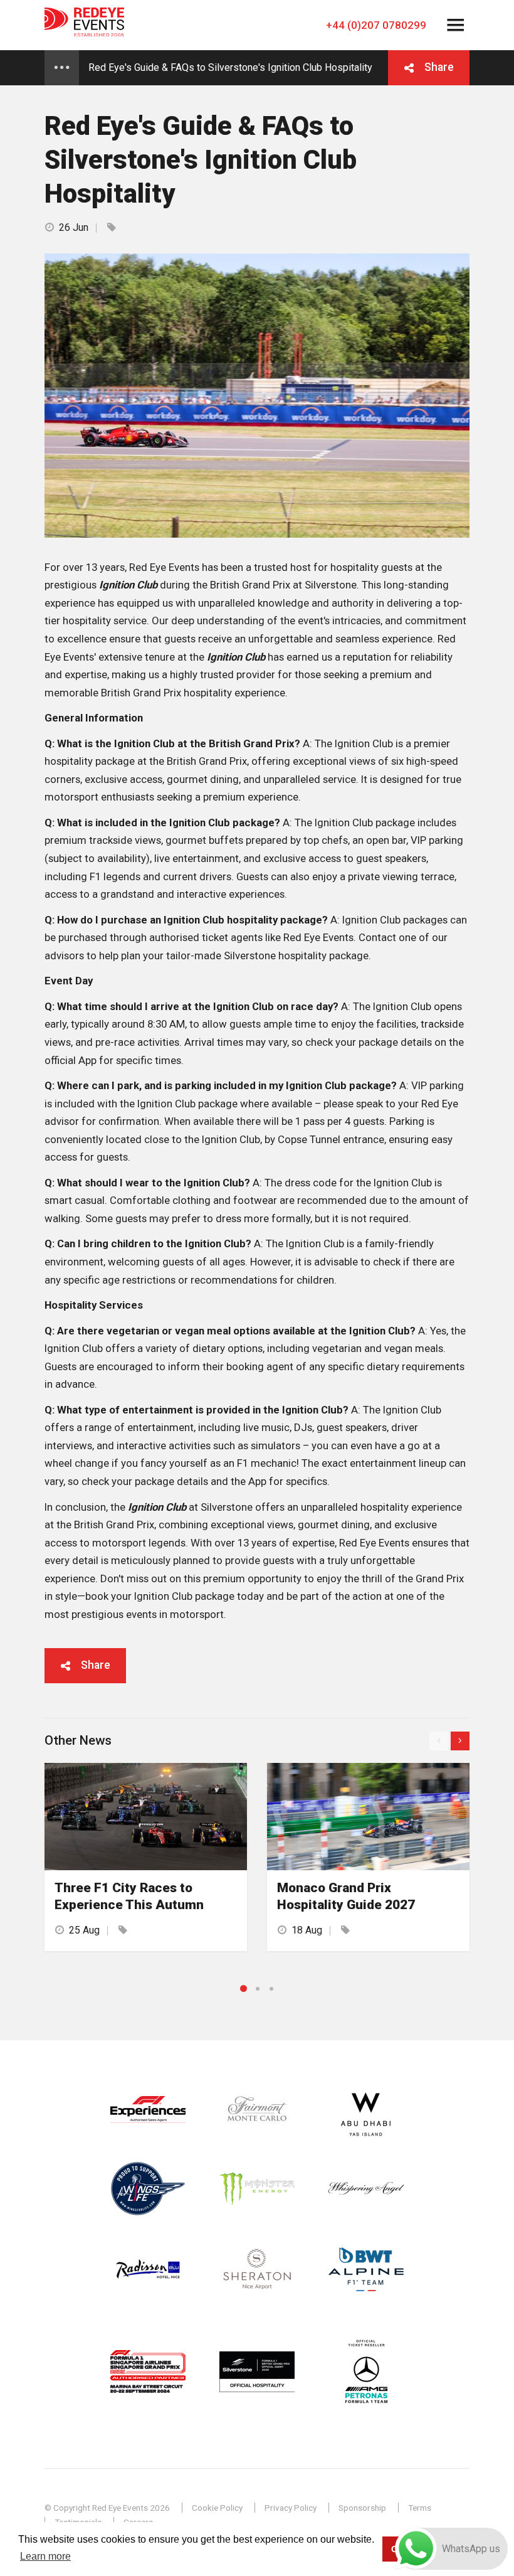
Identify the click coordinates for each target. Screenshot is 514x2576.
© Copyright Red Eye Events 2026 (107, 2508)
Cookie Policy (217, 2508)
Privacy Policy (291, 2508)
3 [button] (271, 1989)
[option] (146, 1857)
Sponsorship (362, 2508)
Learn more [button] (45, 2556)
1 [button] (244, 1988)
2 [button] (258, 1989)
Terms (420, 2508)
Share (439, 67)
